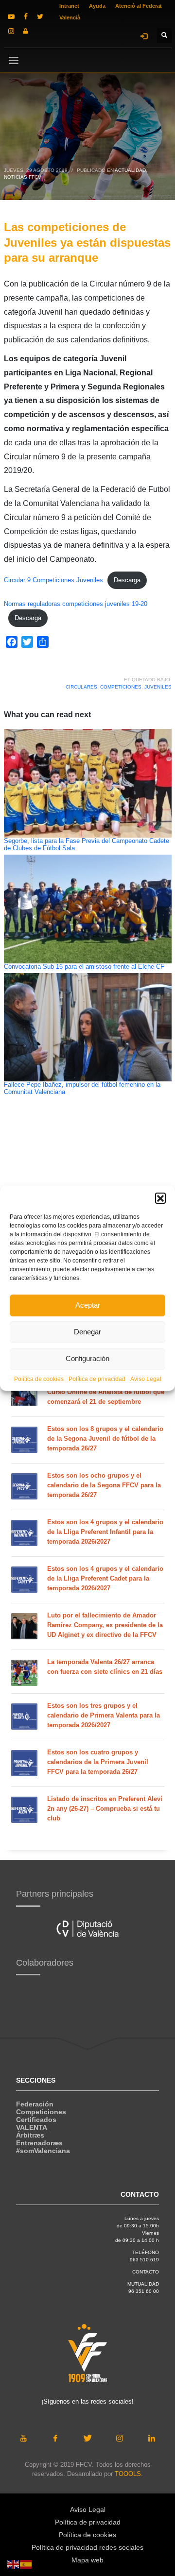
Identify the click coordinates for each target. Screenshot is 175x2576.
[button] (160, 1198)
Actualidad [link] (130, 170)
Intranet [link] (69, 6)
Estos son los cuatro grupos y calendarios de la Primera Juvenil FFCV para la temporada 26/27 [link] (98, 1762)
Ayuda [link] (97, 6)
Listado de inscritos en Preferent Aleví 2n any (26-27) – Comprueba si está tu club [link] (105, 1809)
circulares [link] (81, 687)
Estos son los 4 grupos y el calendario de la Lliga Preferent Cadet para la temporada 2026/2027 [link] (105, 1578)
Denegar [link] (87, 1332)
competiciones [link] (121, 687)
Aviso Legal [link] (146, 1379)
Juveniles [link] (158, 687)
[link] (11, 17)
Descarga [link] (127, 580)
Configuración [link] (87, 1358)
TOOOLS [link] (128, 2474)
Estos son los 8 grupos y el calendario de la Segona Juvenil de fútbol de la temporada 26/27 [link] (105, 1439)
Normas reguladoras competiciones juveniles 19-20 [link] (76, 604)
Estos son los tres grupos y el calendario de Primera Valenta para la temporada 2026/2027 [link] (104, 1715)
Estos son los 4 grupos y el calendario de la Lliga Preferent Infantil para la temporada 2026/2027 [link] (105, 1532)
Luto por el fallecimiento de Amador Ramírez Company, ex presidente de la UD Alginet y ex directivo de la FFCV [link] (105, 1625)
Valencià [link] (70, 17)
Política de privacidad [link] (97, 1379)
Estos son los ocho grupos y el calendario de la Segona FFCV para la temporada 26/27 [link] (104, 1485)
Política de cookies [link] (39, 1379)
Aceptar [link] (88, 1305)
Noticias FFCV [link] (23, 177)
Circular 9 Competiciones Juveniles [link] (53, 580)
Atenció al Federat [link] (139, 6)
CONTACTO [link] (146, 2272)
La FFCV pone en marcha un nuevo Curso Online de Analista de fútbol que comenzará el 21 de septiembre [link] (106, 1392)
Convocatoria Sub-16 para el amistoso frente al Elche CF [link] (84, 967)
